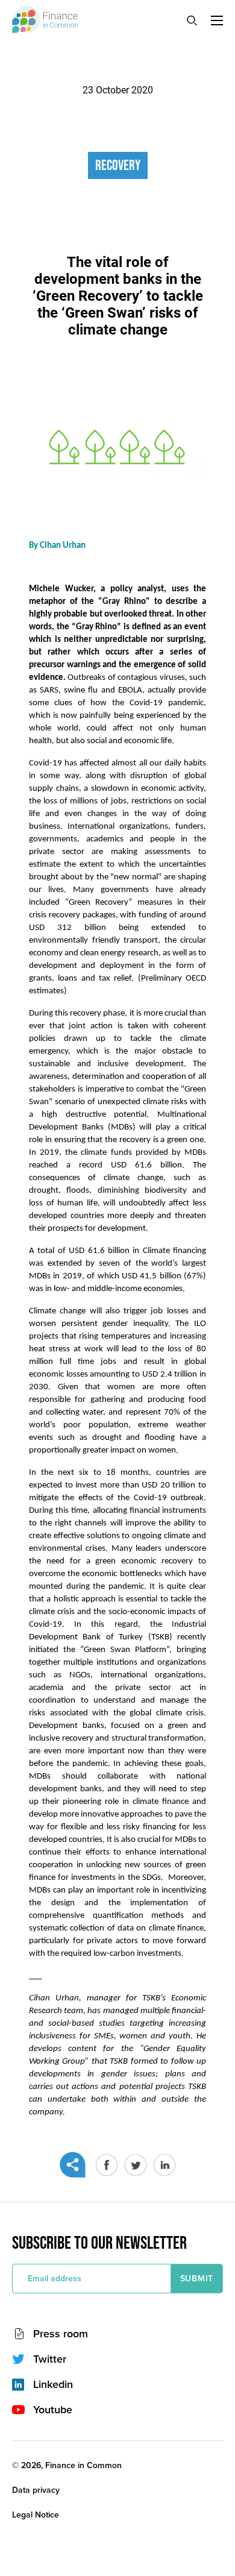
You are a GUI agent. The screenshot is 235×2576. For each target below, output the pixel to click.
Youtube (53, 2410)
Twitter (50, 2359)
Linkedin (53, 2384)
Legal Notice (36, 2515)
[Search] (192, 20)
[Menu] (217, 20)
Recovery (118, 165)
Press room (61, 2334)
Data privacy (36, 2490)
